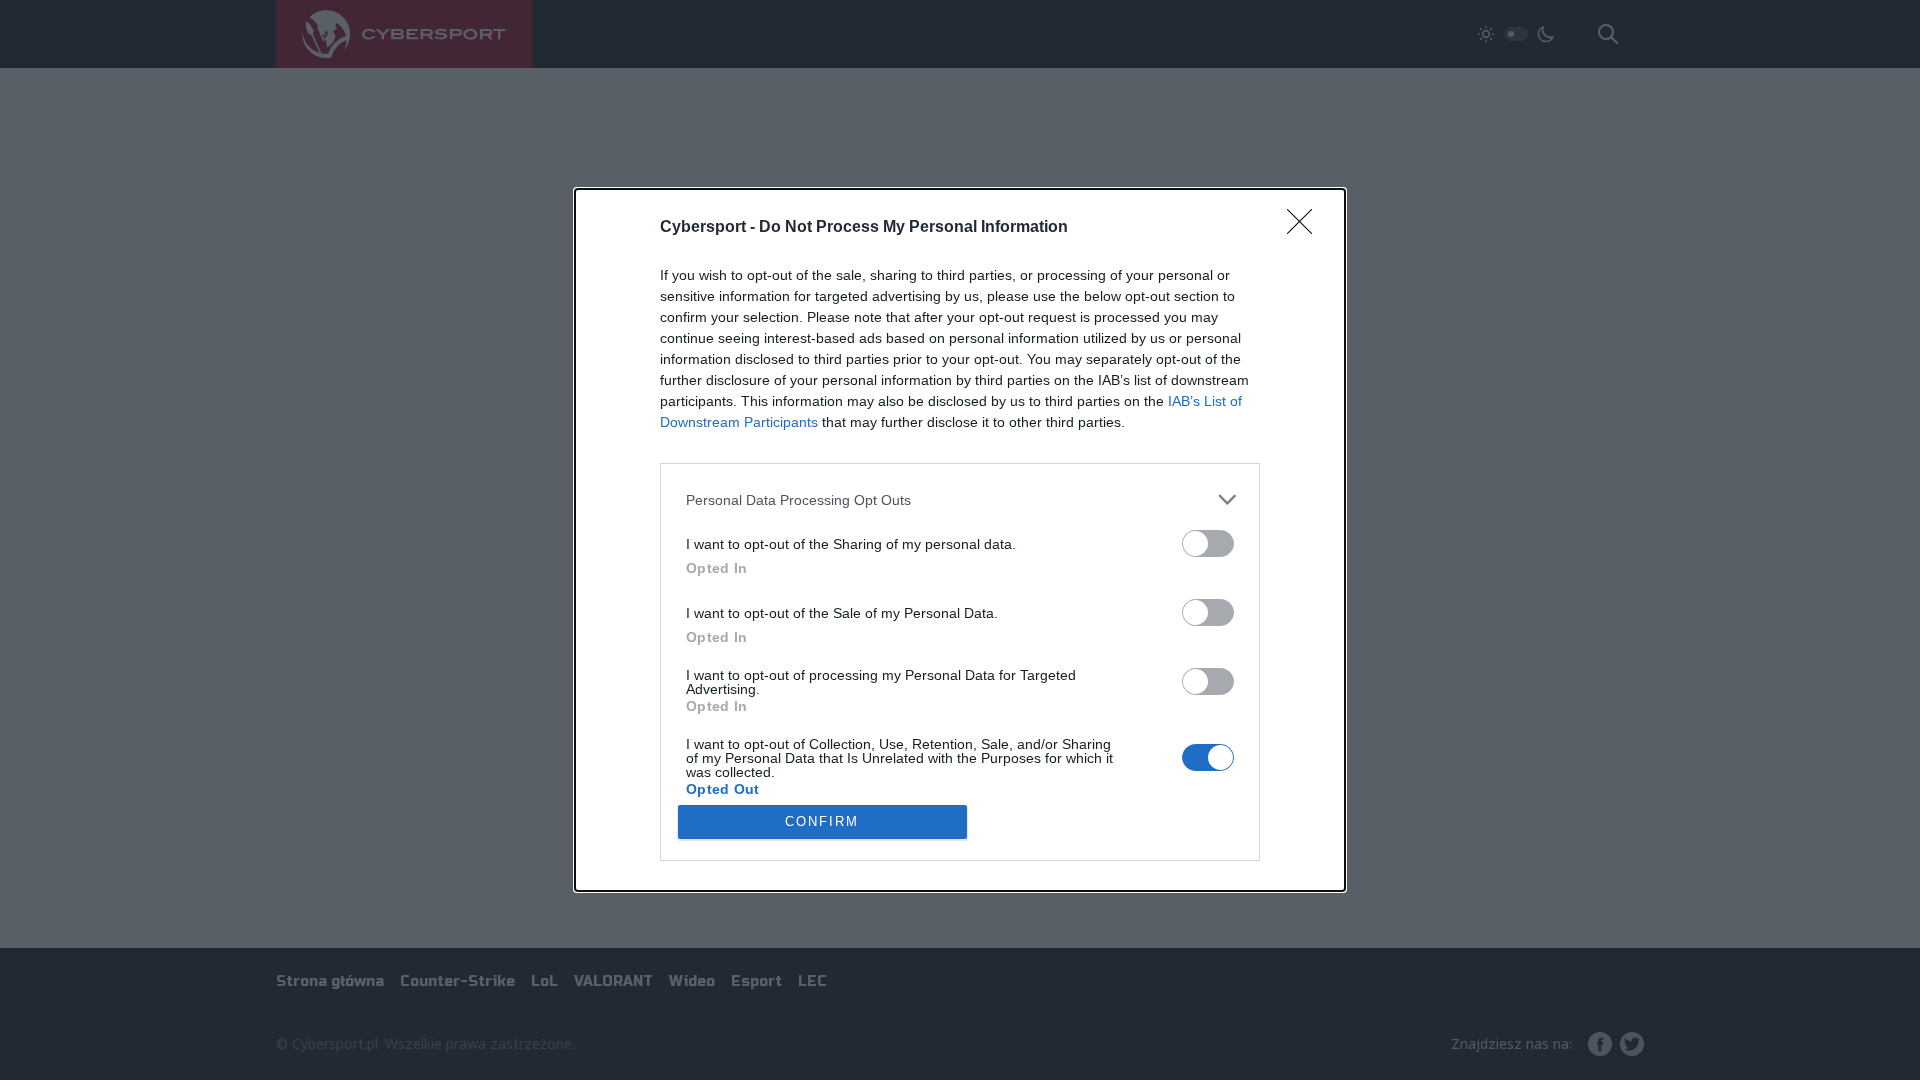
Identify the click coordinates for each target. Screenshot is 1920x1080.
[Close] (1306, 228)
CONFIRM (822, 821)
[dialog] (960, 540)
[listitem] (960, 499)
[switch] (1208, 543)
